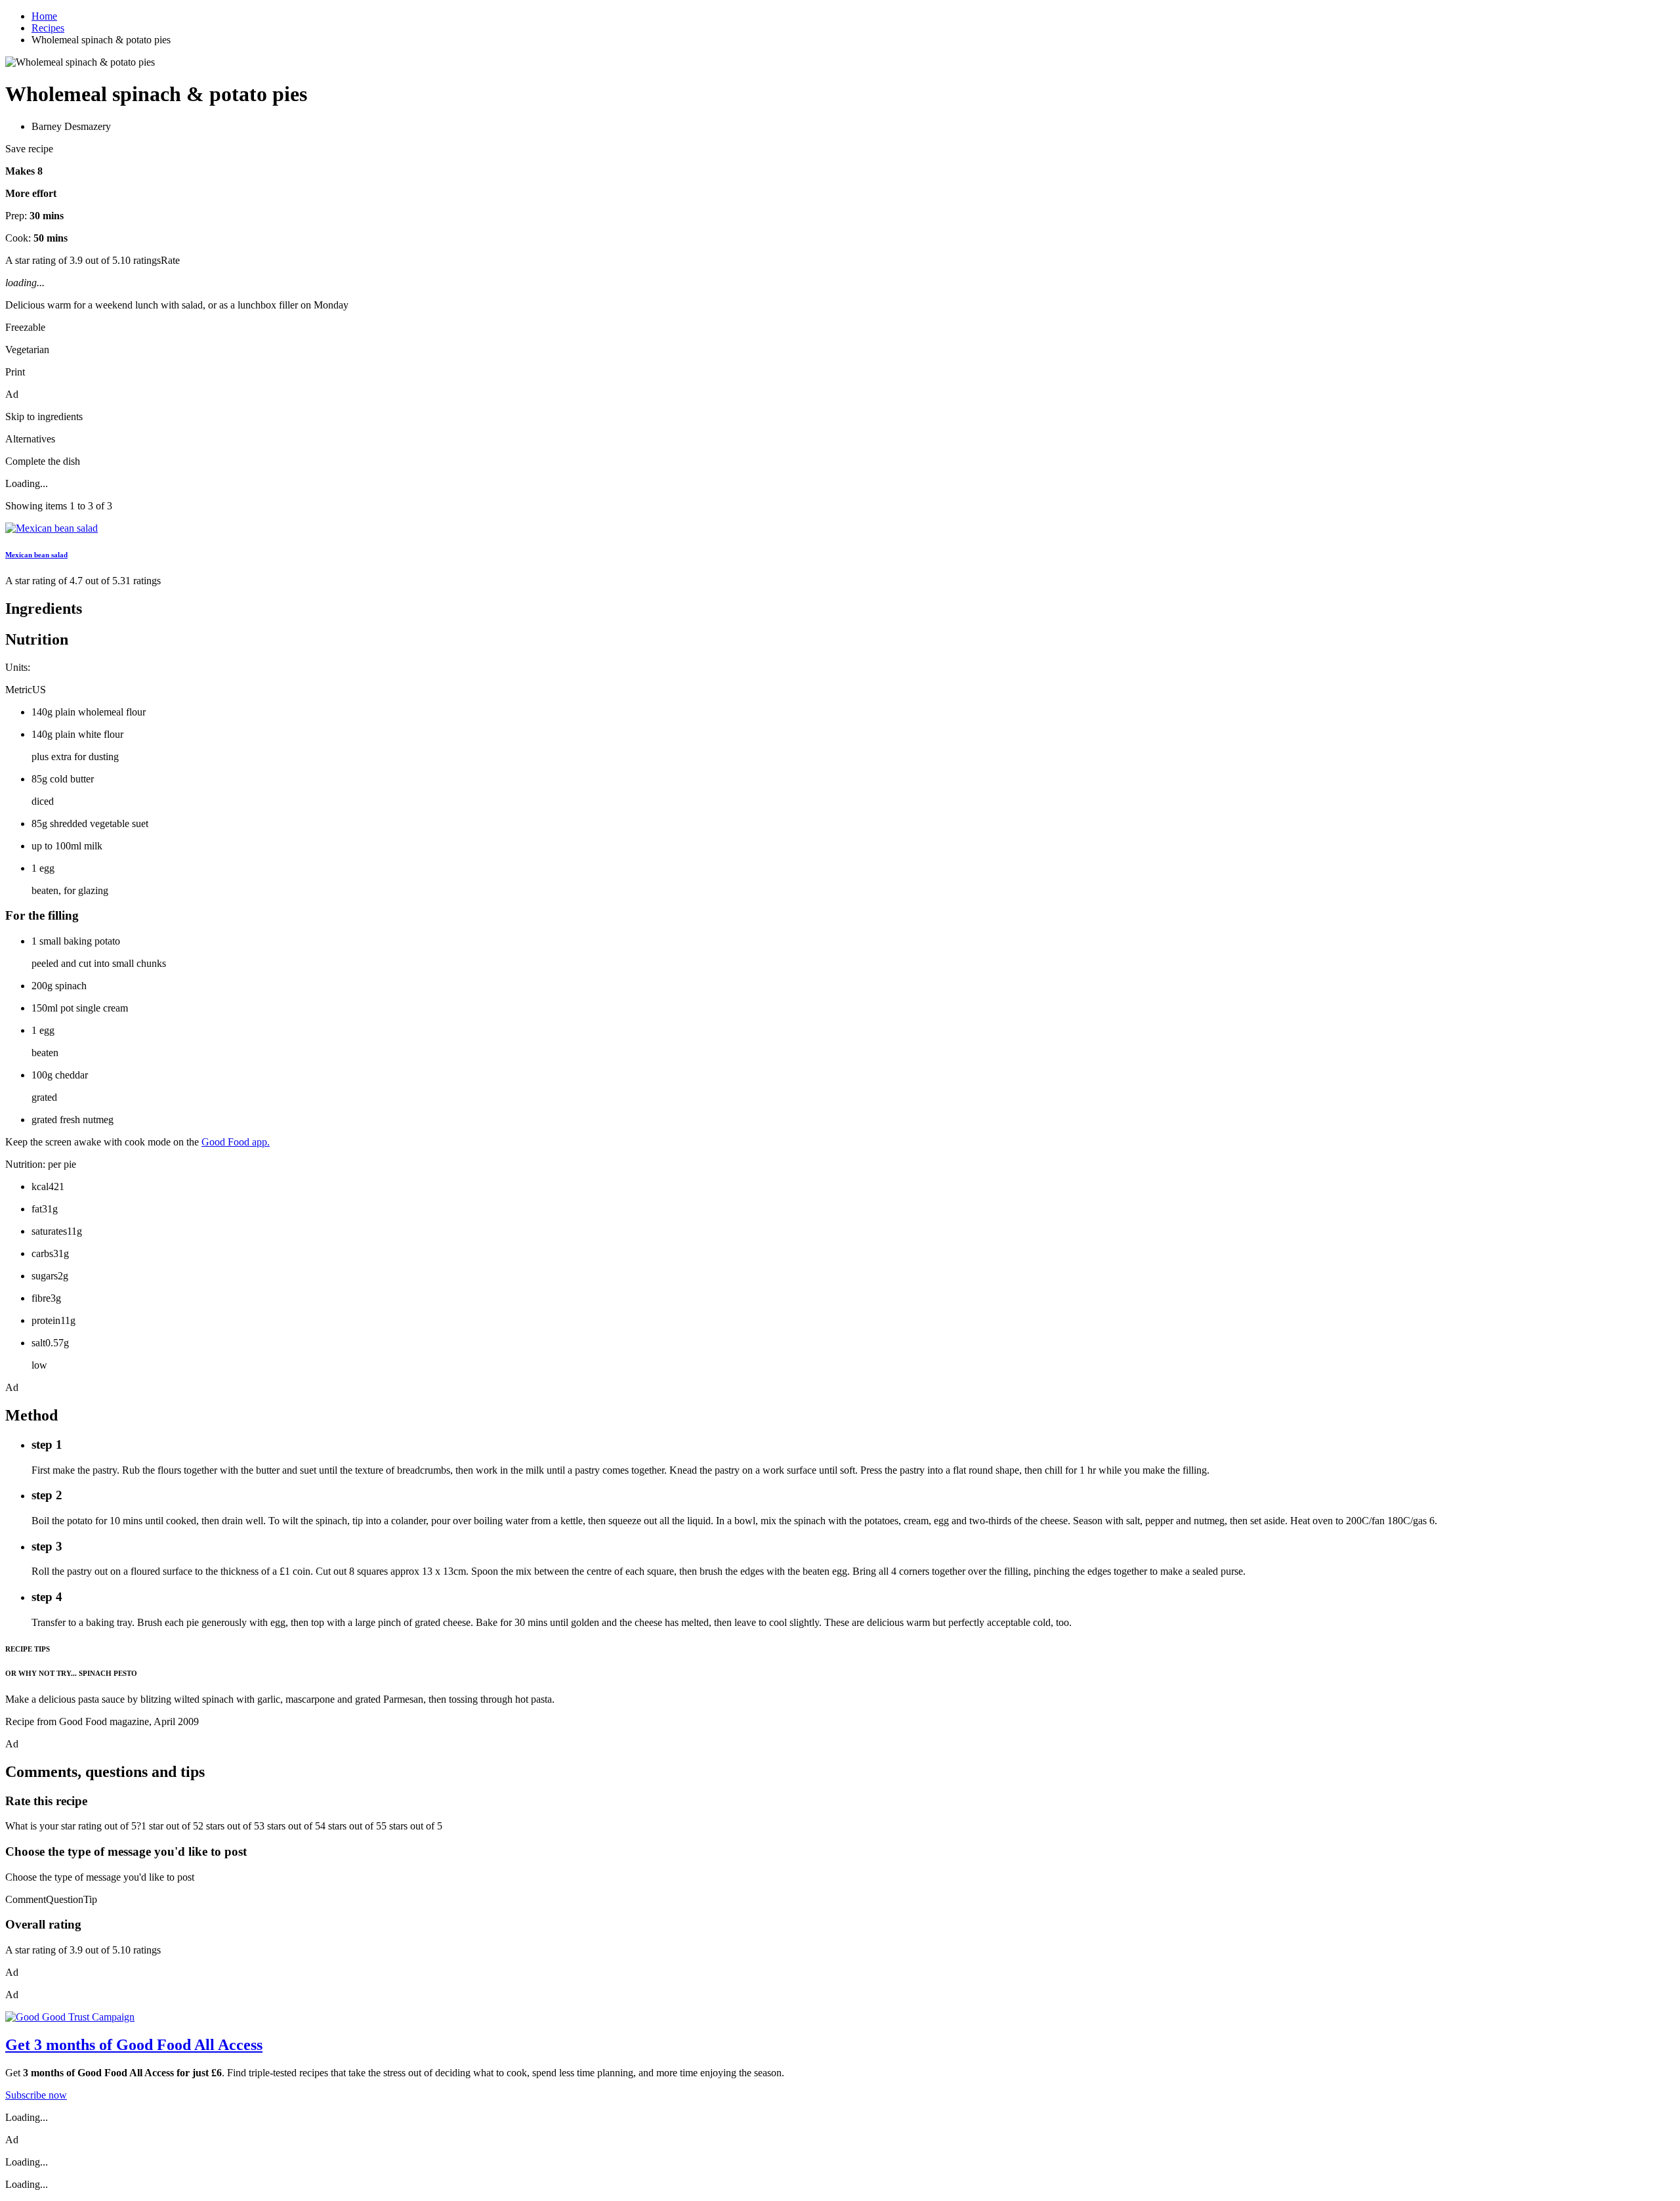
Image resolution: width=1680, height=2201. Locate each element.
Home (44, 16)
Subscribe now (36, 2095)
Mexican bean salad (36, 555)
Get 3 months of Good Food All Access (134, 2045)
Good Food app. (236, 1142)
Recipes (48, 28)
